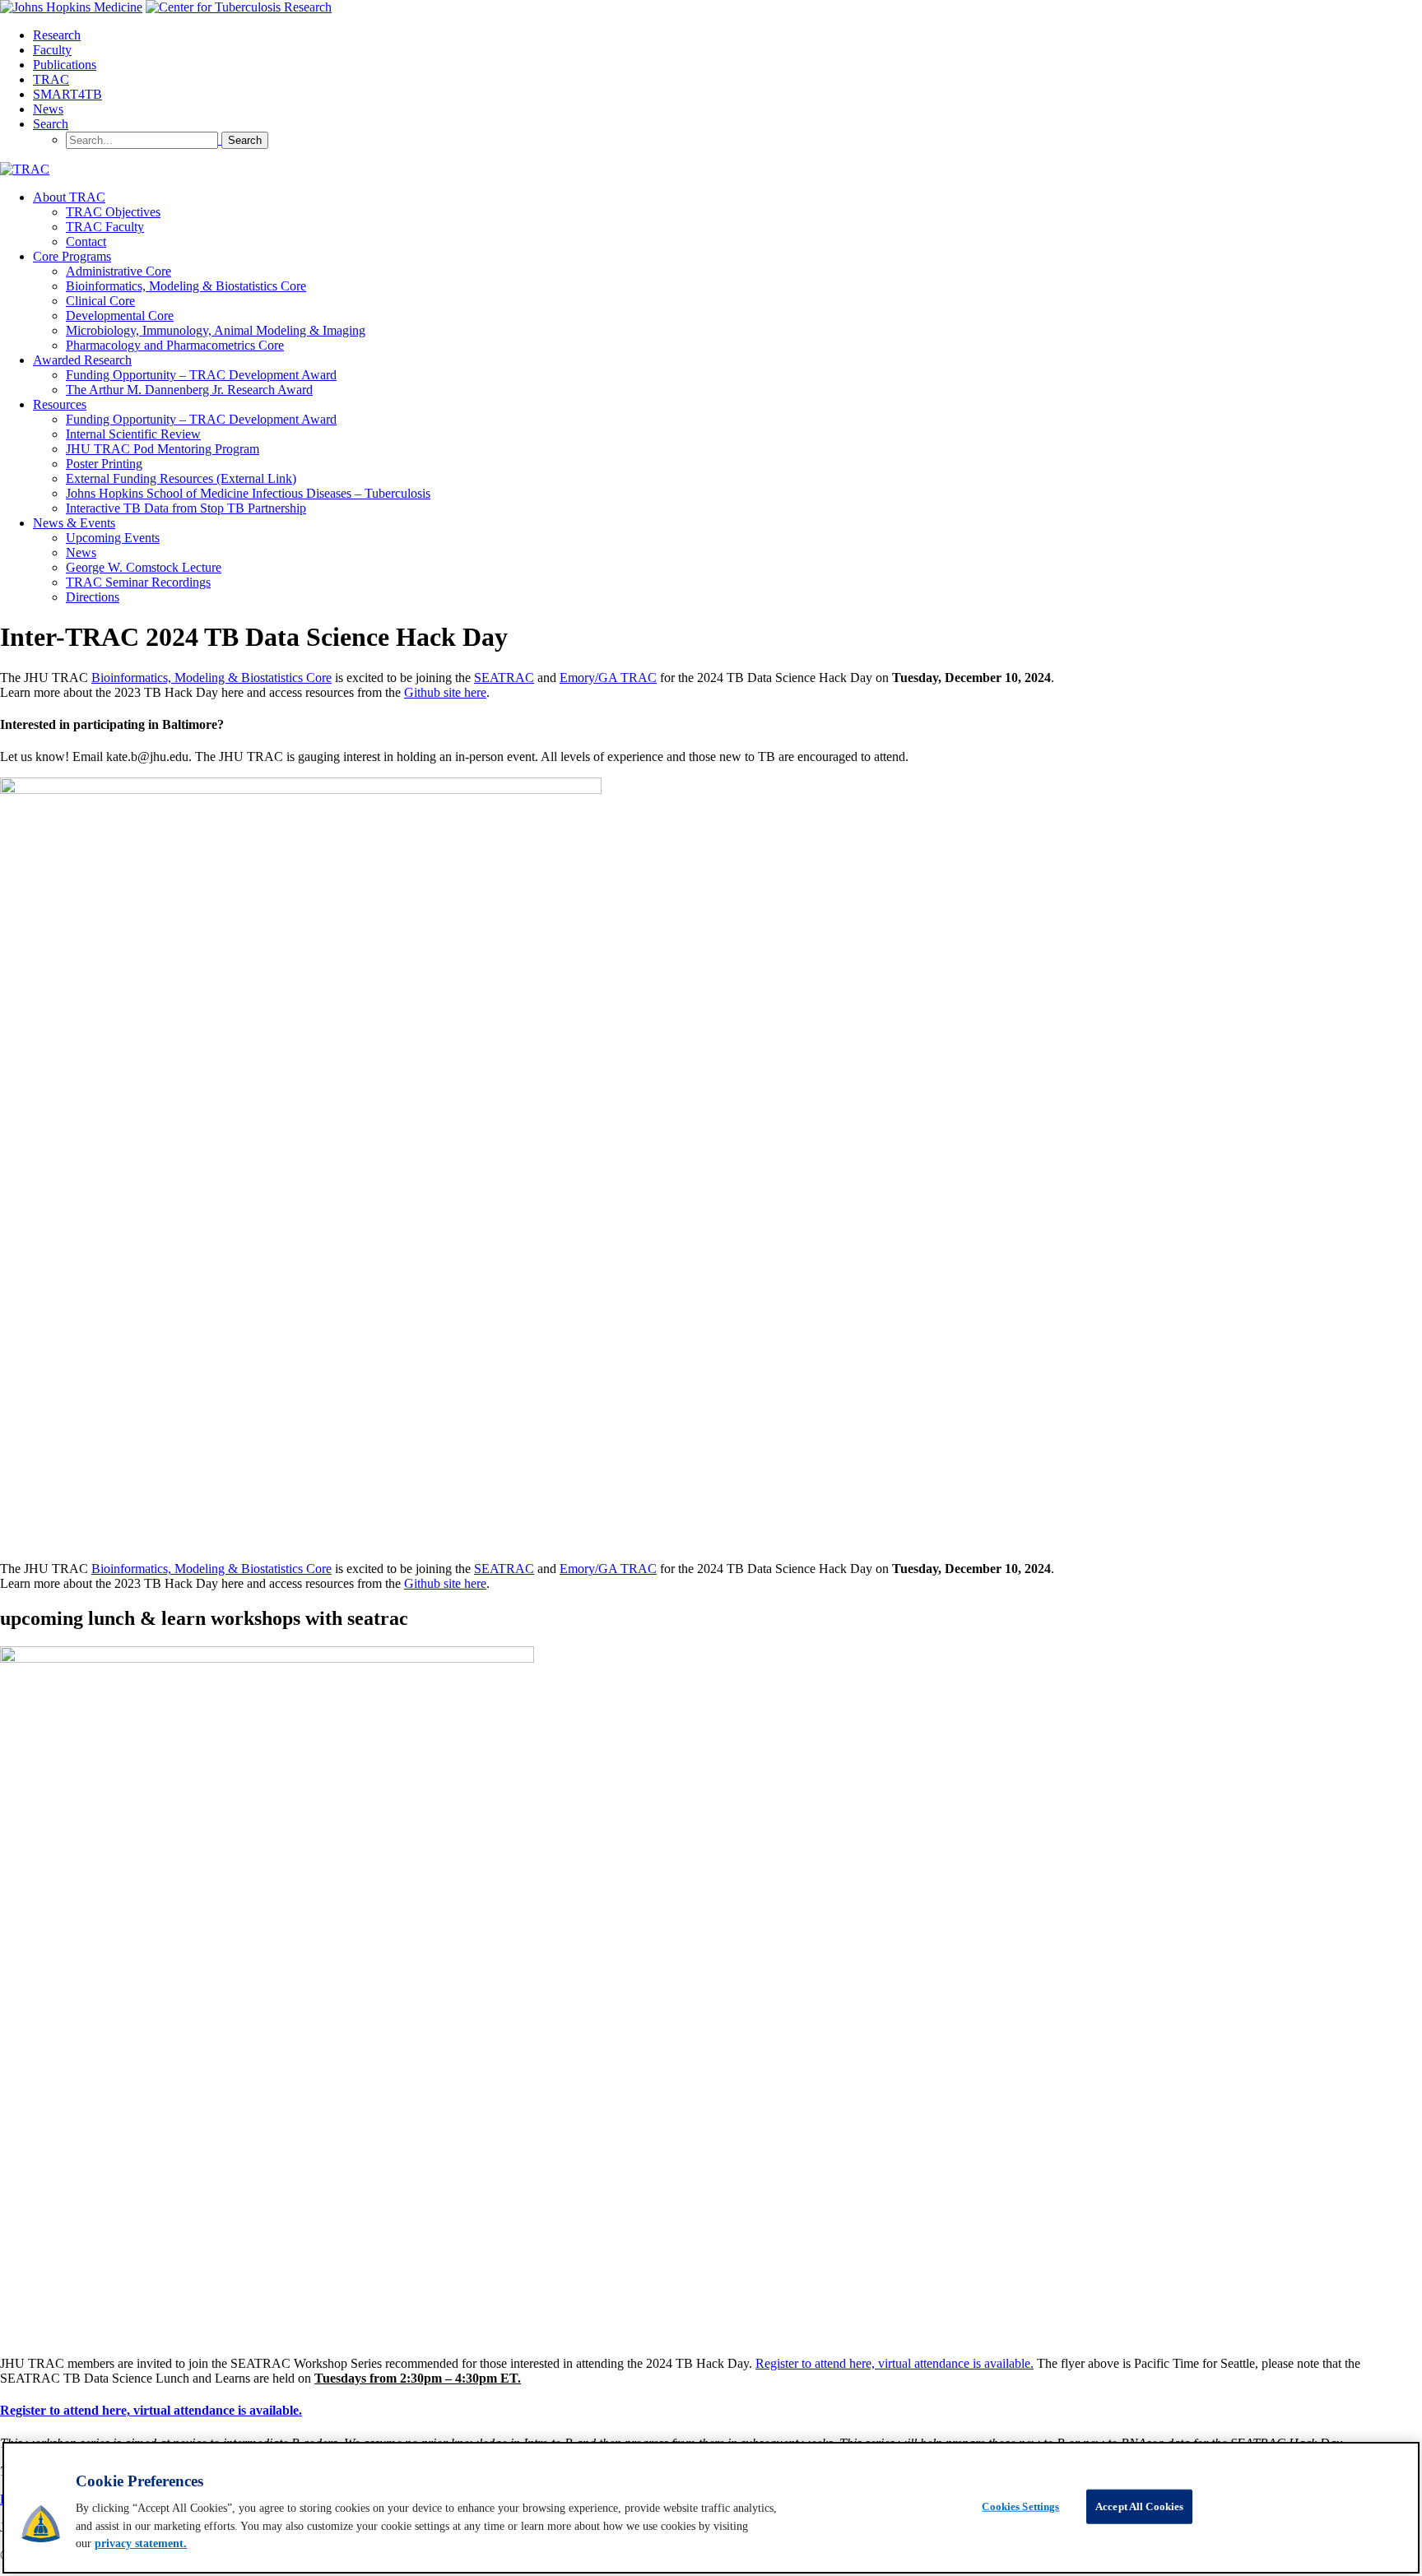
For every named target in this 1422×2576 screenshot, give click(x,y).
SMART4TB (67, 94)
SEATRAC (504, 678)
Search (51, 124)
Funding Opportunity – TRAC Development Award (201, 375)
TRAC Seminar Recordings (138, 582)
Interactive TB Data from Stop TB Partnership (186, 508)
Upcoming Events (113, 538)
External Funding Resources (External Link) (181, 478)
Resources (60, 404)
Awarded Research (82, 360)
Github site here (445, 692)
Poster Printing (104, 464)
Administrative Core (118, 271)
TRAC (51, 79)
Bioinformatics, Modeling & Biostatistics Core (186, 286)
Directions (93, 597)
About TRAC (69, 197)
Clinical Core (100, 301)
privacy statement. (141, 2544)
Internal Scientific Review (133, 434)
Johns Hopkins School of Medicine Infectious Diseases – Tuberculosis (248, 493)
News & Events (74, 523)
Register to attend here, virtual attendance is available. (895, 2363)
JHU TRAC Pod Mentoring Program (163, 449)
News (48, 109)
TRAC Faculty (105, 227)
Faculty (52, 50)
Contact (86, 241)
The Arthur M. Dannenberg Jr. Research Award (189, 390)
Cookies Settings (1020, 2506)
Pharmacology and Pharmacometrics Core (175, 345)
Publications (65, 65)
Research (57, 35)
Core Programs (72, 256)
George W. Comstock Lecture (144, 567)
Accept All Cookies (1139, 2506)
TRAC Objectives (113, 212)
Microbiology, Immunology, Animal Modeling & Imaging (216, 330)
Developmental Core (120, 316)
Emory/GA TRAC (608, 678)
